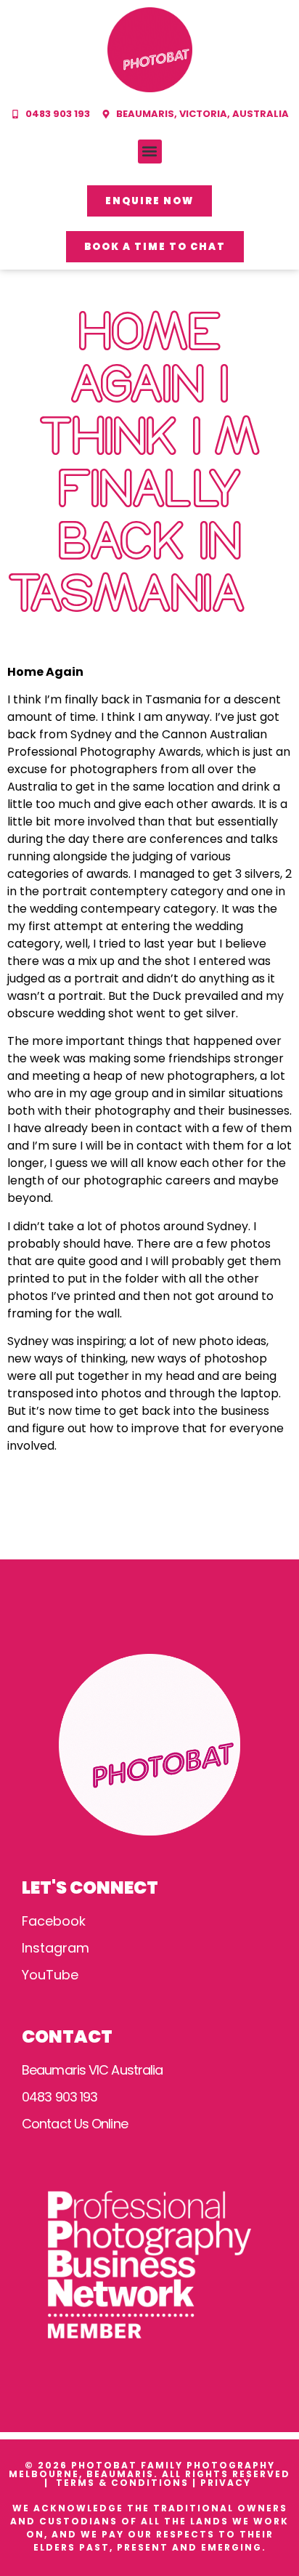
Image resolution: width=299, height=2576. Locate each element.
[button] (150, 152)
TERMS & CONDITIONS (122, 2483)
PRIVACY (228, 2483)
